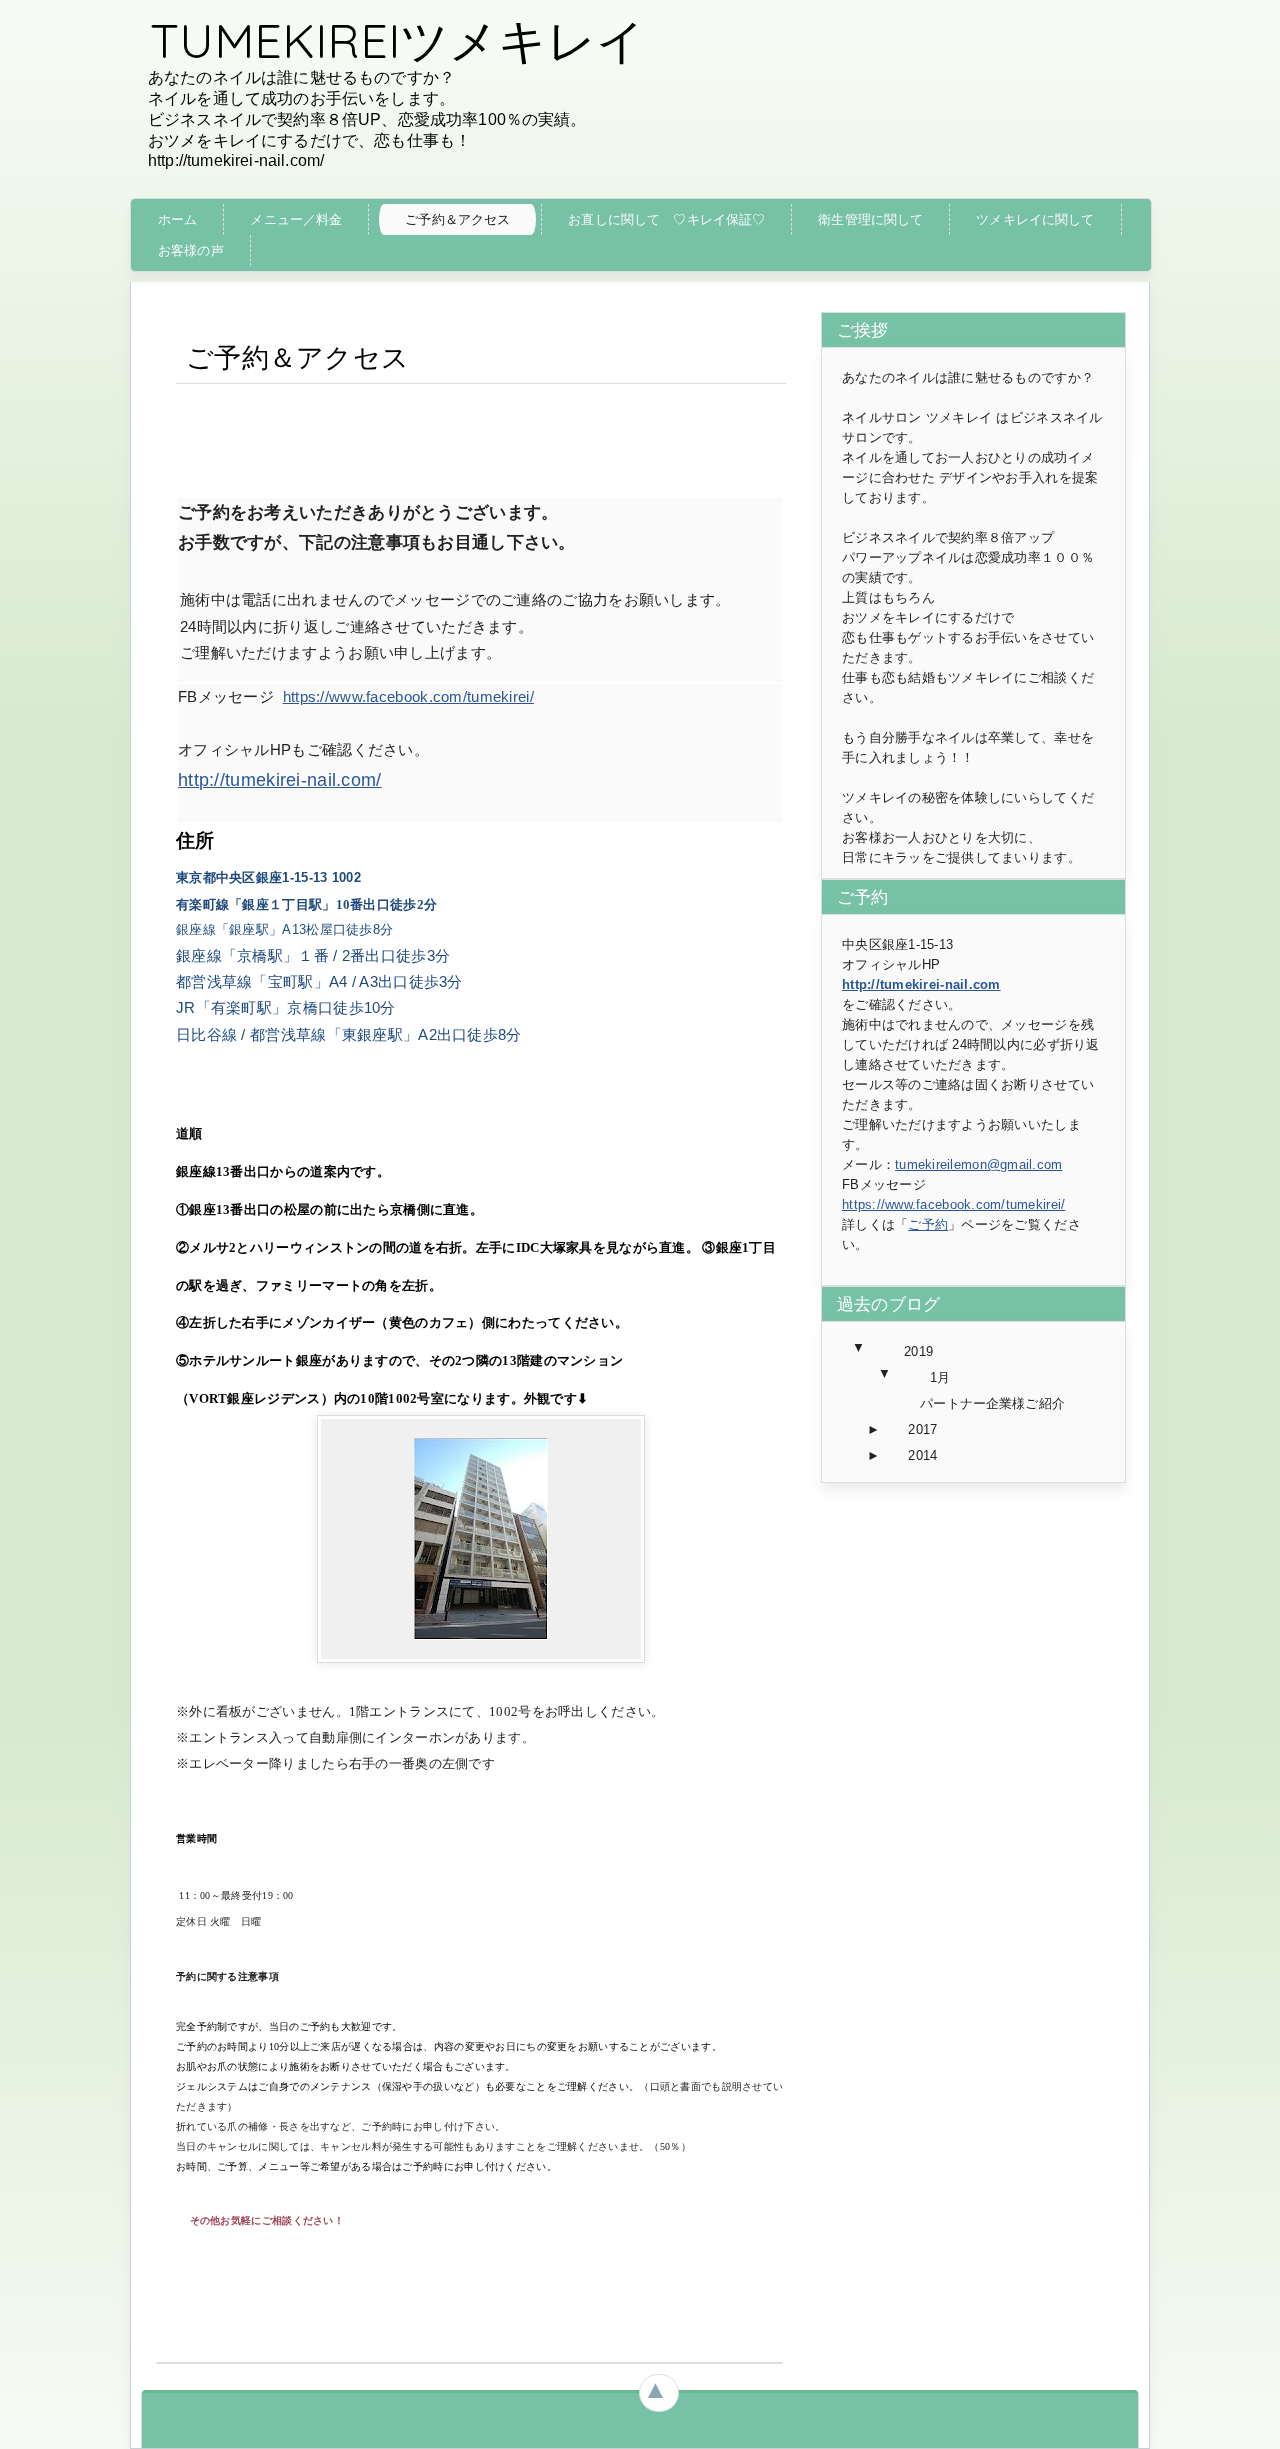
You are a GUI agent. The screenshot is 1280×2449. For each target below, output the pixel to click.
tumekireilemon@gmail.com (978, 1164)
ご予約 (928, 1224)
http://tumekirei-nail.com (921, 984)
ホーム (177, 219)
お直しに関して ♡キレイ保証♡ (666, 219)
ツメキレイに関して (1035, 219)
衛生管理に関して (870, 219)
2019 (918, 1351)
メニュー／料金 (296, 219)
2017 (922, 1429)
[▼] (879, 1351)
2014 (922, 1455)
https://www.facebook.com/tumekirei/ (408, 697)
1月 (940, 1377)
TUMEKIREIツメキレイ (397, 40)
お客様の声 (191, 250)
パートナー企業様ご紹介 (992, 1403)
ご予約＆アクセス (457, 219)
